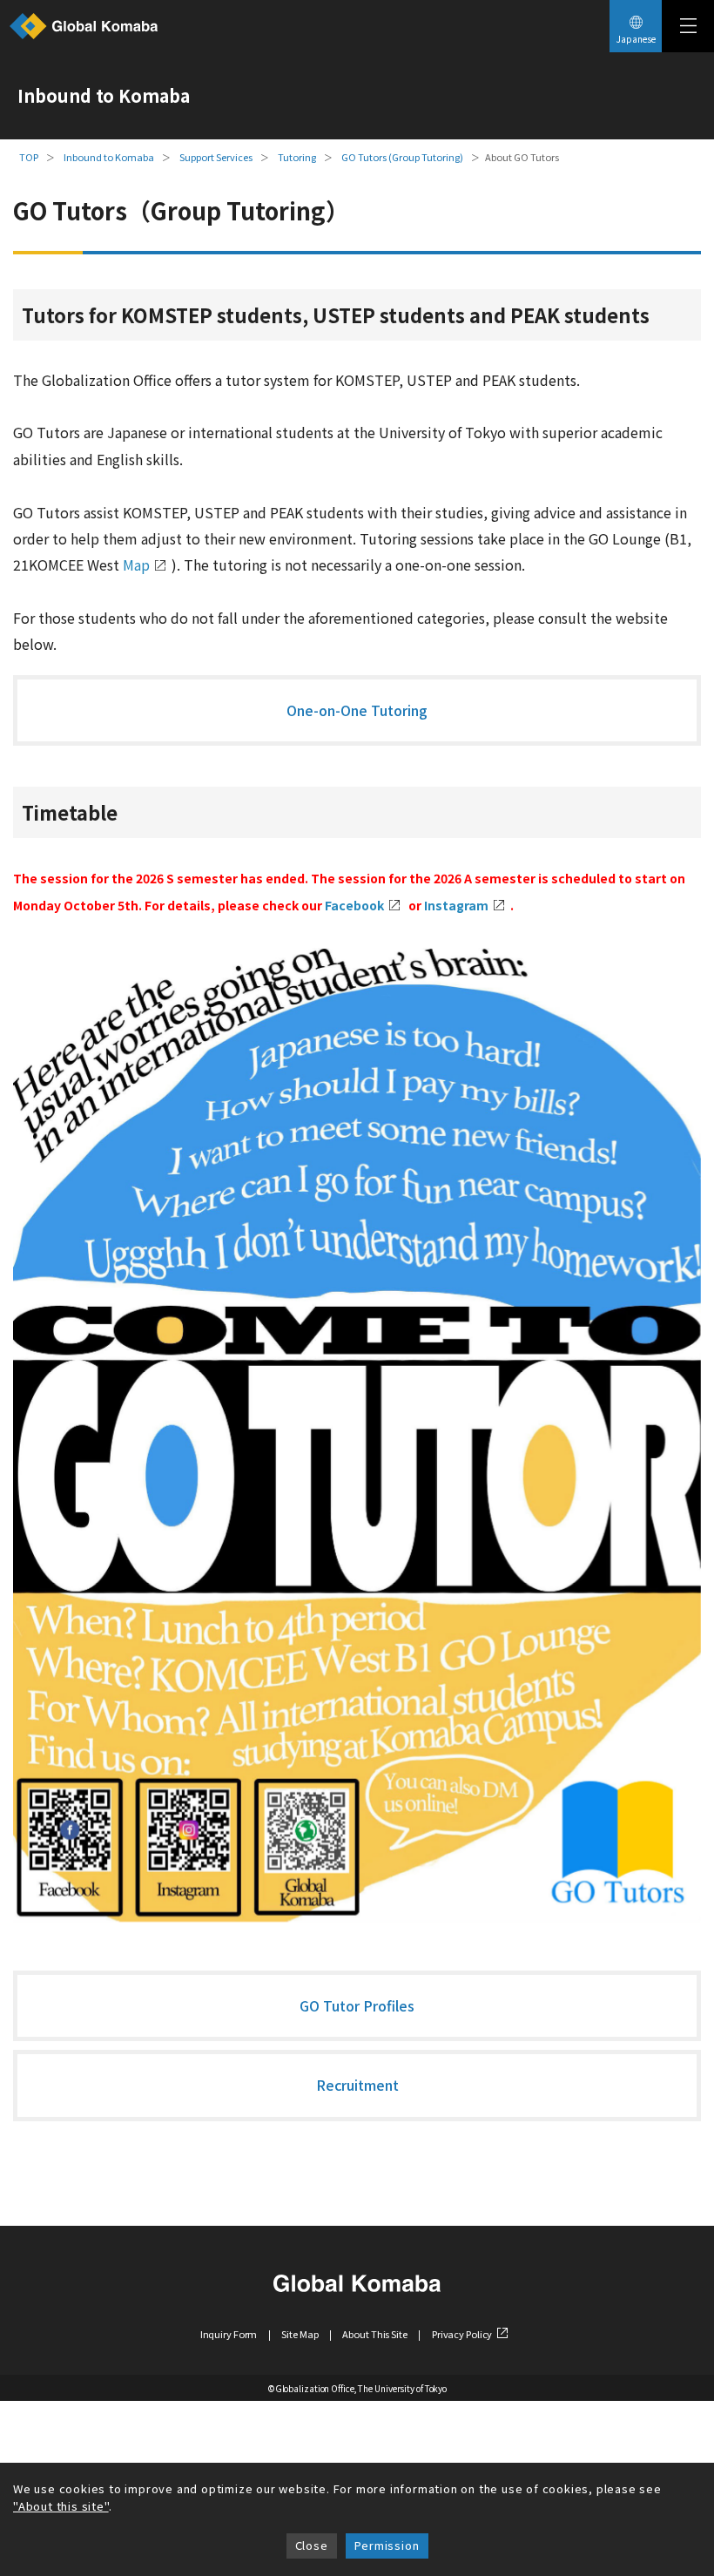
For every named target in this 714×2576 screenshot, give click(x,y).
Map (136, 565)
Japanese (636, 39)
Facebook (354, 905)
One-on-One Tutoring (357, 710)
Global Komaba (84, 26)
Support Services (216, 157)
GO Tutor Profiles (357, 2005)
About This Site (374, 2334)
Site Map (300, 2334)
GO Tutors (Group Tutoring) (402, 157)
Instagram (456, 905)
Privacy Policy (462, 2334)
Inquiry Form (229, 2334)
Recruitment (357, 2085)
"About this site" (61, 2506)
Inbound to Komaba (109, 157)
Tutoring (297, 157)
